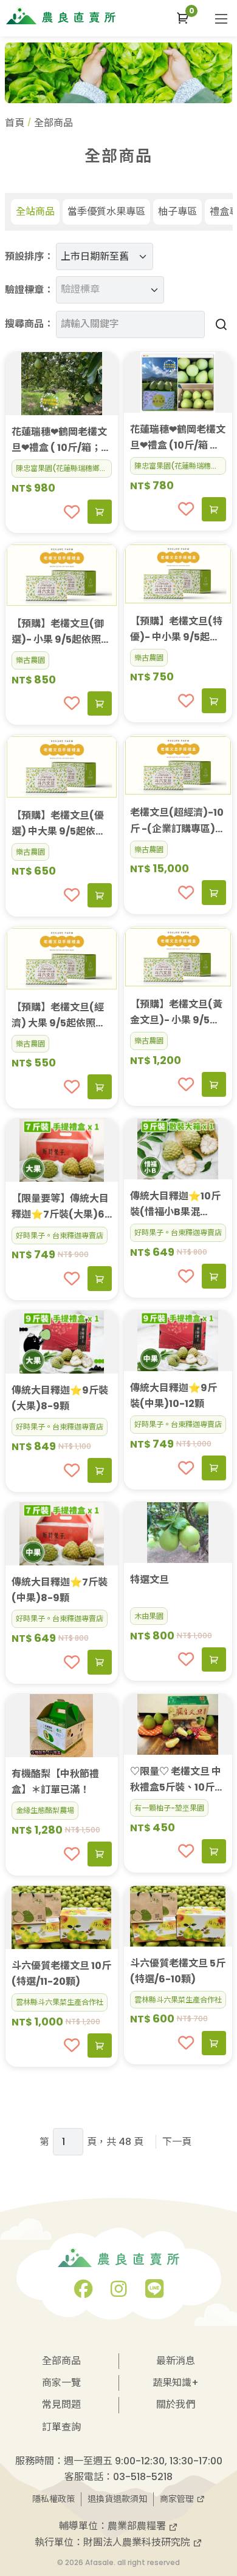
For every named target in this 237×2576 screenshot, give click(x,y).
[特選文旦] (178, 1533)
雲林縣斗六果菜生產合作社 (60, 2002)
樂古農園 (30, 660)
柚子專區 (177, 212)
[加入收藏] (72, 512)
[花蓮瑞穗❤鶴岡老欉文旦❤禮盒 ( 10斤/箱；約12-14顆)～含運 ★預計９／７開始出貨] (62, 384)
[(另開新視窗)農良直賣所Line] (154, 2292)
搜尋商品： (29, 324)
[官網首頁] (61, 16)
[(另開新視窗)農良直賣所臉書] (83, 2292)
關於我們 (176, 2405)
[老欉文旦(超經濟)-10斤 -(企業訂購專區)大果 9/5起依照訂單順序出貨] (178, 765)
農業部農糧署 (138, 2526)
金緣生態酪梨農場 (45, 1810)
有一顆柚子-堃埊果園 (169, 1808)
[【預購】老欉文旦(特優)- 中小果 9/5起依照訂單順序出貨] (178, 574)
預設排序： (29, 256)
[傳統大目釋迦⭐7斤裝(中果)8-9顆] (62, 1534)
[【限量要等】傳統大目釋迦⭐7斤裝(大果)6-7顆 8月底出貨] (62, 1150)
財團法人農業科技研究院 (138, 2542)
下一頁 (177, 2142)
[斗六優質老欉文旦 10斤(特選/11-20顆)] (62, 1917)
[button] (183, 18)
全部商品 (61, 2361)
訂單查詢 (61, 2427)
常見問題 (61, 2405)
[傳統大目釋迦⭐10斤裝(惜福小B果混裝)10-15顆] (178, 1149)
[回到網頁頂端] (216, 2485)
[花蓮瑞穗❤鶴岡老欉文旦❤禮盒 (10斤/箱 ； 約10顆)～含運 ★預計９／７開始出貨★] (178, 382)
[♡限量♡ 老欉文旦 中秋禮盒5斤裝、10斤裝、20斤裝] (178, 1724)
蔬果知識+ (176, 2383)
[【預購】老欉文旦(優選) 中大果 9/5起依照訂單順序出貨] (62, 767)
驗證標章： (29, 290)
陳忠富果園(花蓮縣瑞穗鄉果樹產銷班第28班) (64, 468)
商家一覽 (61, 2383)
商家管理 (178, 2499)
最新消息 (176, 2361)
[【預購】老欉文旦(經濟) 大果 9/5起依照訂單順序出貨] (62, 958)
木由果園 (149, 1616)
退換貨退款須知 (117, 2499)
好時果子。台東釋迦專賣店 (60, 1235)
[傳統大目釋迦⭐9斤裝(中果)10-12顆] (178, 1341)
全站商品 (35, 212)
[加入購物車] (100, 512)
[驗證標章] (105, 280)
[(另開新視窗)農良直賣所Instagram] (119, 2292)
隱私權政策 (53, 2499)
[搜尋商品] (218, 324)
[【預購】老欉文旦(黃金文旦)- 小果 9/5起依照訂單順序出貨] (178, 957)
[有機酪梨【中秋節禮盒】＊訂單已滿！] (62, 1726)
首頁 (15, 123)
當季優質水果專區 (106, 212)
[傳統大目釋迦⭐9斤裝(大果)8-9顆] (62, 1342)
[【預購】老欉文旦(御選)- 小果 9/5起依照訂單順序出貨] (62, 575)
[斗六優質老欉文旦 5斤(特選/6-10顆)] (178, 1916)
